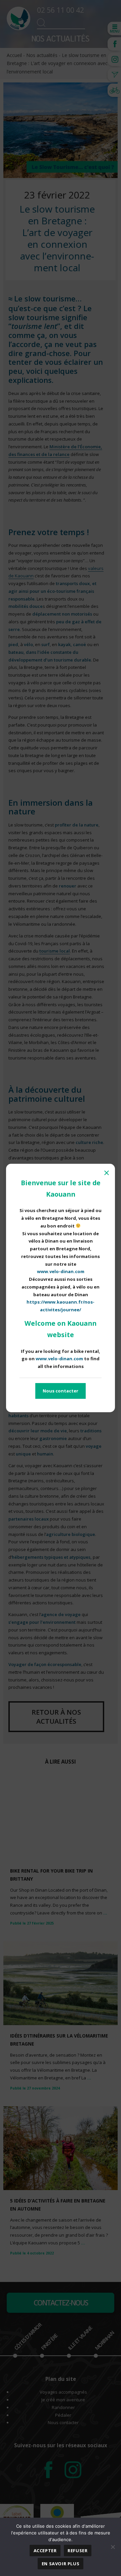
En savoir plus (61, 2564)
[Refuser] (113, 2547)
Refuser (77, 2551)
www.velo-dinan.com (61, 1271)
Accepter (45, 2551)
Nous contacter (61, 1391)
